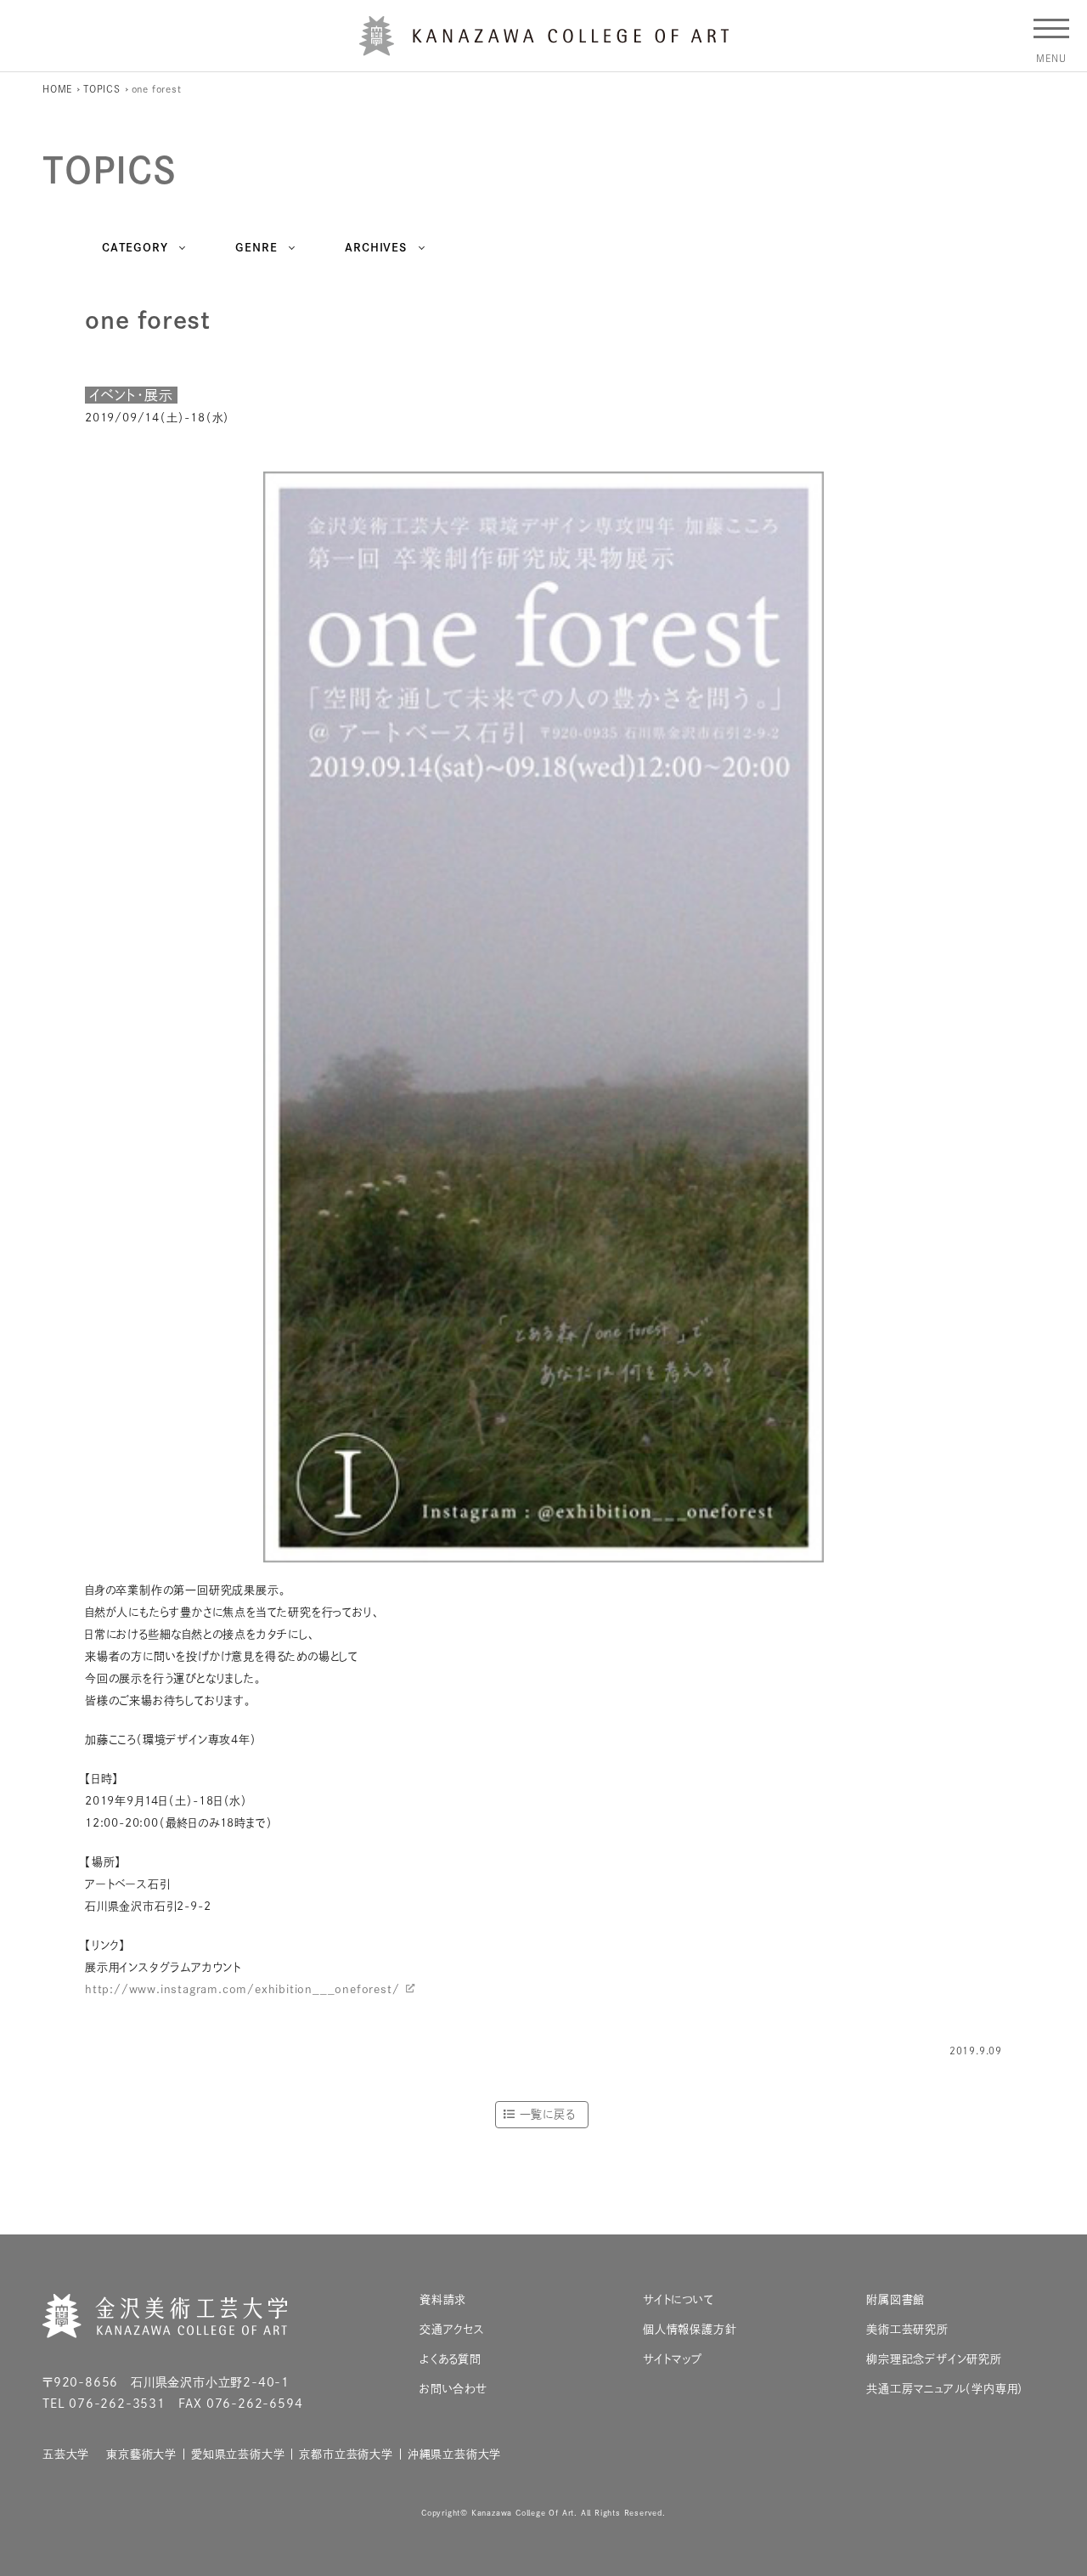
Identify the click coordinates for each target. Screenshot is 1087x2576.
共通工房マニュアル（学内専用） (945, 2389)
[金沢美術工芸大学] (544, 49)
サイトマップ (673, 2359)
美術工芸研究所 (907, 2329)
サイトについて (679, 2299)
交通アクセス (452, 2329)
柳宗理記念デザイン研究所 (934, 2359)
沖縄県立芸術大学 (454, 2454)
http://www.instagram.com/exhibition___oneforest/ (242, 1989)
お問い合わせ (453, 2389)
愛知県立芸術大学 (238, 2454)
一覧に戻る (547, 2114)
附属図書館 (896, 2299)
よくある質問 (451, 2359)
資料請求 (443, 2299)
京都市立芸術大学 (346, 2454)
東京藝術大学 (141, 2454)
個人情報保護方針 (690, 2329)
